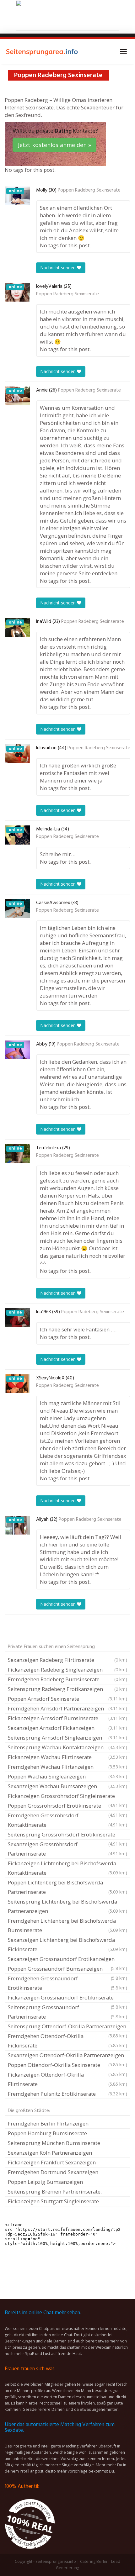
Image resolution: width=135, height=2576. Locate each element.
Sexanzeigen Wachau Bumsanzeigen (67, 1786)
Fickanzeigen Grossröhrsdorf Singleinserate (67, 1797)
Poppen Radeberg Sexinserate (89, 190)
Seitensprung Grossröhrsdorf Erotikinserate (67, 1835)
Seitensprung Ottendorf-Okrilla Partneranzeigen (67, 2027)
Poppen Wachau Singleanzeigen (67, 1776)
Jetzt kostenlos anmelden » (54, 145)
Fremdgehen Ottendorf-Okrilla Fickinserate (67, 2041)
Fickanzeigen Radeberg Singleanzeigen (67, 1670)
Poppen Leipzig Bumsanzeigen (45, 2182)
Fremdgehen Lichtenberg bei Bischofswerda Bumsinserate (67, 1925)
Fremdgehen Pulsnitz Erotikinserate (67, 2094)
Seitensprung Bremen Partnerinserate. (55, 2191)
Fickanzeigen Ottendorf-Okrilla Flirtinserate (67, 2079)
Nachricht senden (59, 268)
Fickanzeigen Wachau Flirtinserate (67, 1757)
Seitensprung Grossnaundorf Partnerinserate (67, 2012)
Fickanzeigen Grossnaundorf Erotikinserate (67, 1998)
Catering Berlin (94, 2561)
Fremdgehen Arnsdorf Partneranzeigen (67, 1708)
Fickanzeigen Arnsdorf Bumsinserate (67, 1718)
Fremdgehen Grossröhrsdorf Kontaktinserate (67, 1820)
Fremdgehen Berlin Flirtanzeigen (48, 2123)
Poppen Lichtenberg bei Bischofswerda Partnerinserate (67, 1887)
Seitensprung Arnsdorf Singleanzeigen (67, 1738)
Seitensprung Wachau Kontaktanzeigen (67, 1747)
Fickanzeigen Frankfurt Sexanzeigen (52, 2162)
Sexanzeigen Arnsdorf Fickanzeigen (67, 1728)
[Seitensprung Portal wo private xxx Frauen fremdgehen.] (42, 51)
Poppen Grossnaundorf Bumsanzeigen (67, 1969)
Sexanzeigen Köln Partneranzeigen (50, 2153)
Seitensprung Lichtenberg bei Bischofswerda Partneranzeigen (67, 1906)
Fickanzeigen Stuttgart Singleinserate (53, 2201)
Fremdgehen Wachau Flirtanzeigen (67, 1767)
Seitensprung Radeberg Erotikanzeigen (67, 1689)
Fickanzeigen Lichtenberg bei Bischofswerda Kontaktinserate (67, 1868)
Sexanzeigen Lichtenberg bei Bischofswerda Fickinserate (67, 1944)
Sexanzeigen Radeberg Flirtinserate (67, 1660)
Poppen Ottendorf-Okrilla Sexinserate (67, 2066)
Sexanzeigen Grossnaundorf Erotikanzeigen (67, 1960)
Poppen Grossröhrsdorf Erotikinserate (67, 1806)
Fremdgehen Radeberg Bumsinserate (67, 1679)
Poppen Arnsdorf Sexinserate (67, 1699)
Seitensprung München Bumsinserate (54, 2143)
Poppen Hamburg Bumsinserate (47, 2133)
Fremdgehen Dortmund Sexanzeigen (53, 2172)
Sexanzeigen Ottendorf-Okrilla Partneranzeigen (67, 2056)
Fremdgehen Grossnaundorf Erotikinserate (67, 1983)
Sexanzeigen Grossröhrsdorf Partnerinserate (67, 1849)
